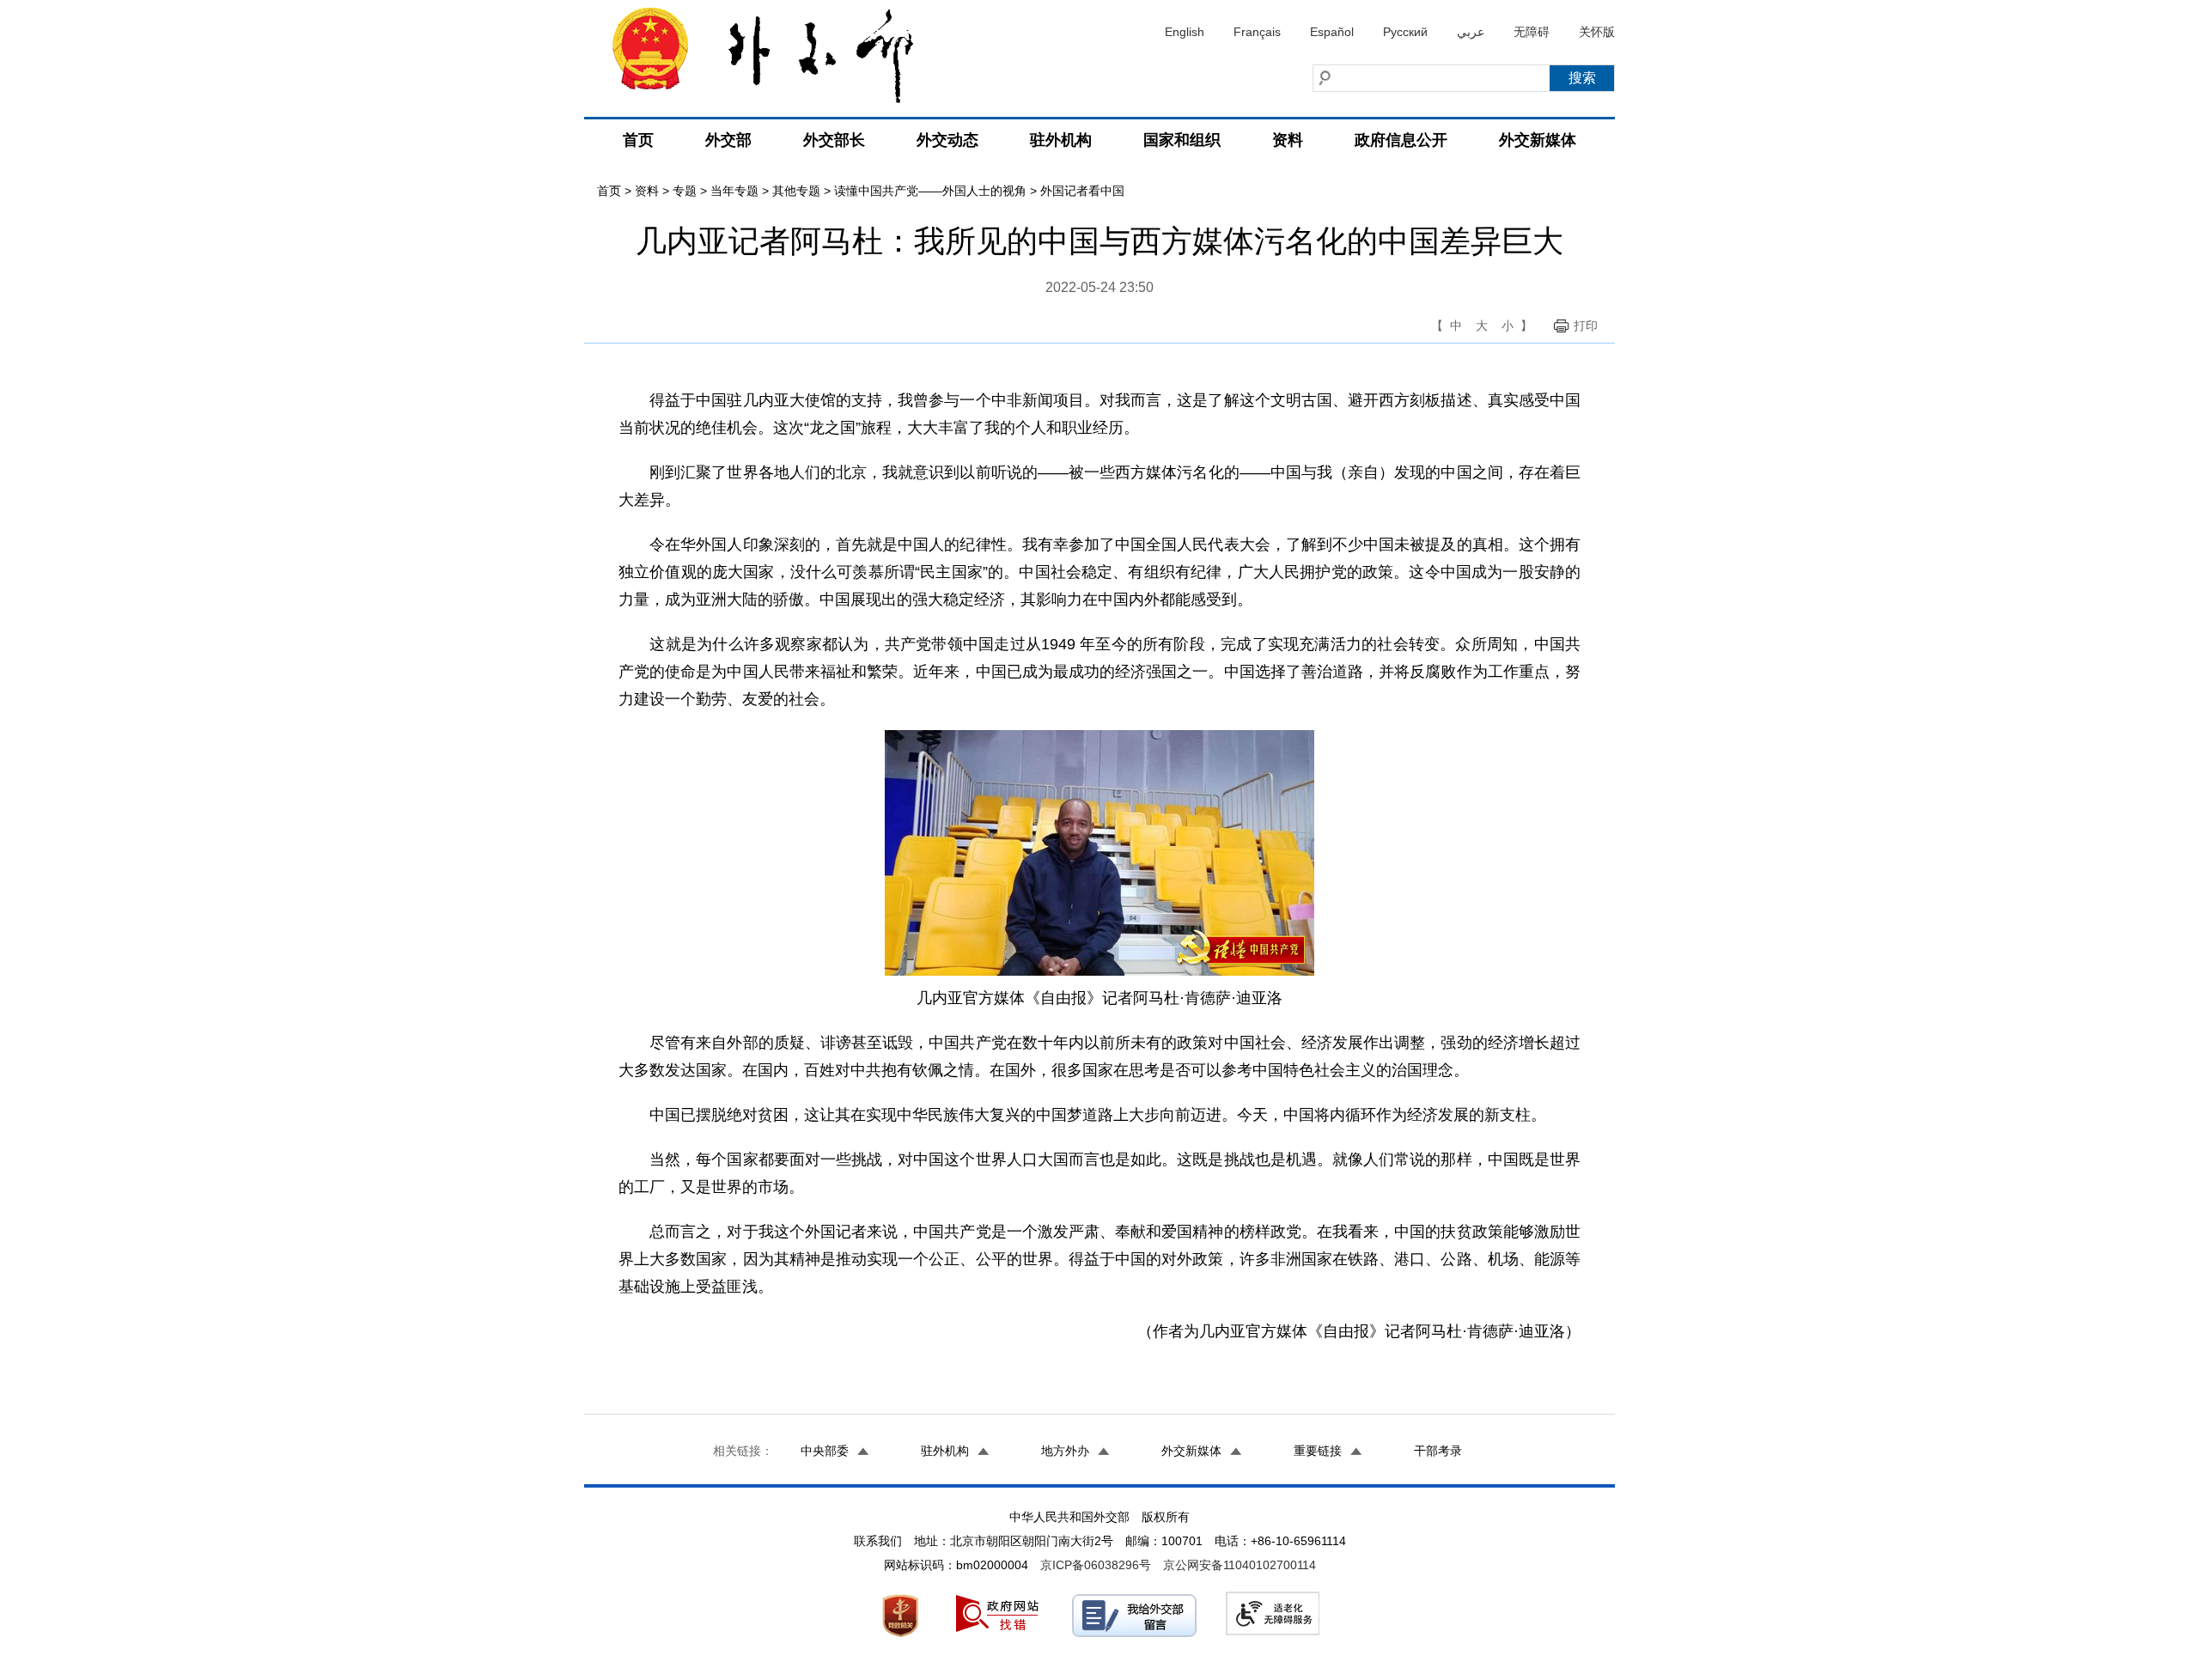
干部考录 (1438, 1451)
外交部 (728, 140)
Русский (1405, 32)
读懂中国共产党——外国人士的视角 (930, 191)
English (1185, 32)
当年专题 (734, 191)
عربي (1471, 32)
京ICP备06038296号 (1096, 1565)
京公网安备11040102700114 (1240, 1565)
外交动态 (947, 140)
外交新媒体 (1538, 140)
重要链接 (1318, 1451)
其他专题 (796, 191)
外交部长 (834, 140)
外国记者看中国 (1082, 191)
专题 (685, 191)
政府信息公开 (1401, 140)
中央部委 (825, 1451)
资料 (1288, 140)
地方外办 (1065, 1451)
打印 (1586, 326)
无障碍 (1532, 32)
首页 (638, 140)
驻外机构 (1061, 140)
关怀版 (1597, 32)
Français (1257, 32)
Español (1332, 32)
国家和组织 (1182, 140)
